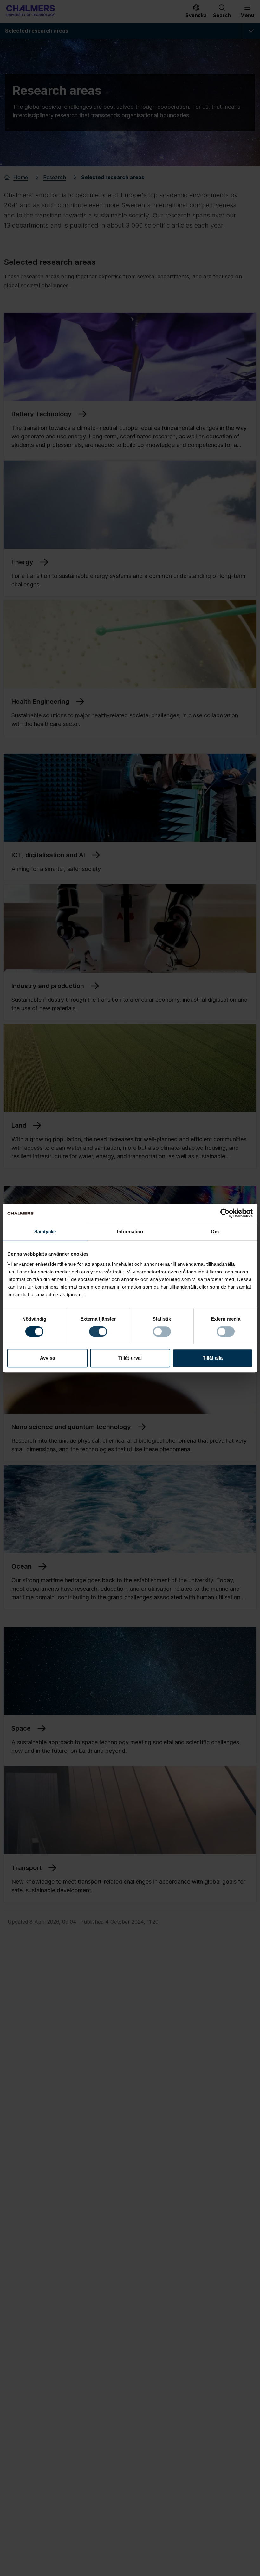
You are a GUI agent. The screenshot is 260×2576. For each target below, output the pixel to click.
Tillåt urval (130, 1358)
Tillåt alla (213, 1358)
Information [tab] (130, 1231)
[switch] (98, 1331)
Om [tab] (215, 1231)
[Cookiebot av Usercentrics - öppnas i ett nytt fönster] (225, 1213)
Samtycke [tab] (45, 1231)
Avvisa (47, 1358)
